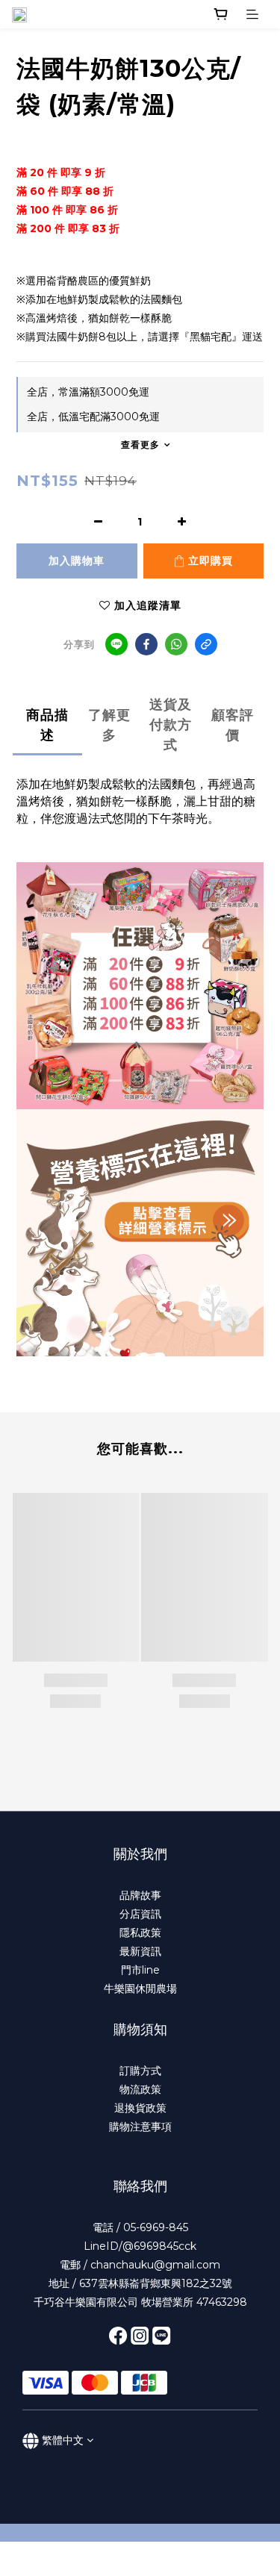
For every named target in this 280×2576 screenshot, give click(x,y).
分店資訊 (140, 1914)
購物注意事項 (140, 2127)
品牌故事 (140, 1895)
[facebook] (146, 644)
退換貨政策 (140, 2108)
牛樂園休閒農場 (140, 1989)
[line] (116, 644)
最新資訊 (140, 1951)
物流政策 (140, 2089)
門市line (140, 1970)
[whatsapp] (176, 644)
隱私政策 (140, 1933)
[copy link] (206, 644)
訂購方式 (140, 2071)
